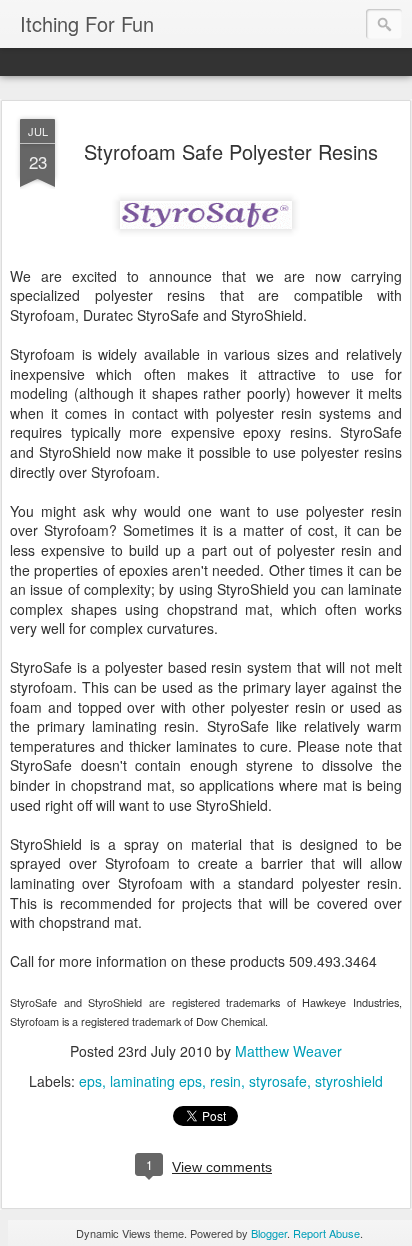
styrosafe (278, 1081)
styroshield (349, 1081)
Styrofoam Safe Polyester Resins (231, 151)
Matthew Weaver (288, 1051)
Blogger (269, 1233)
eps (90, 1081)
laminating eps (156, 1081)
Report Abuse (326, 1233)
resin (225, 1081)
